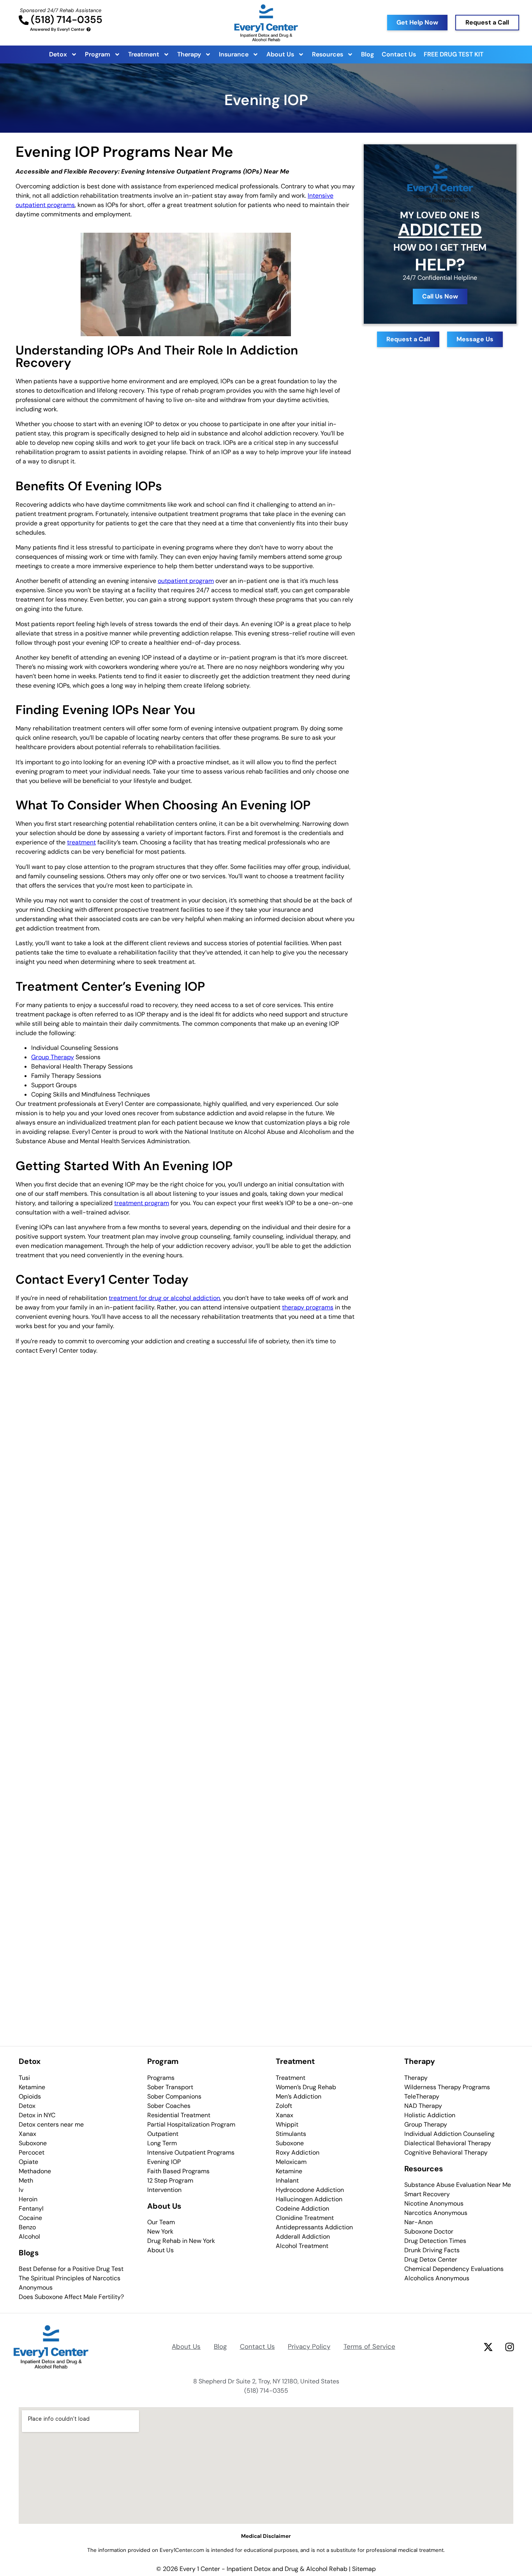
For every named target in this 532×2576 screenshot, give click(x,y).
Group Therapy (53, 1057)
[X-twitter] (488, 2347)
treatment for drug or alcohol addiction (164, 1298)
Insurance (234, 54)
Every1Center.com (182, 2550)
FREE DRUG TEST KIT (454, 54)
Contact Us (399, 54)
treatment (81, 842)
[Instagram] (509, 2347)
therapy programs (308, 1307)
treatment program (142, 1203)
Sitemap (364, 2569)
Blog (367, 54)
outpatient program (186, 581)
